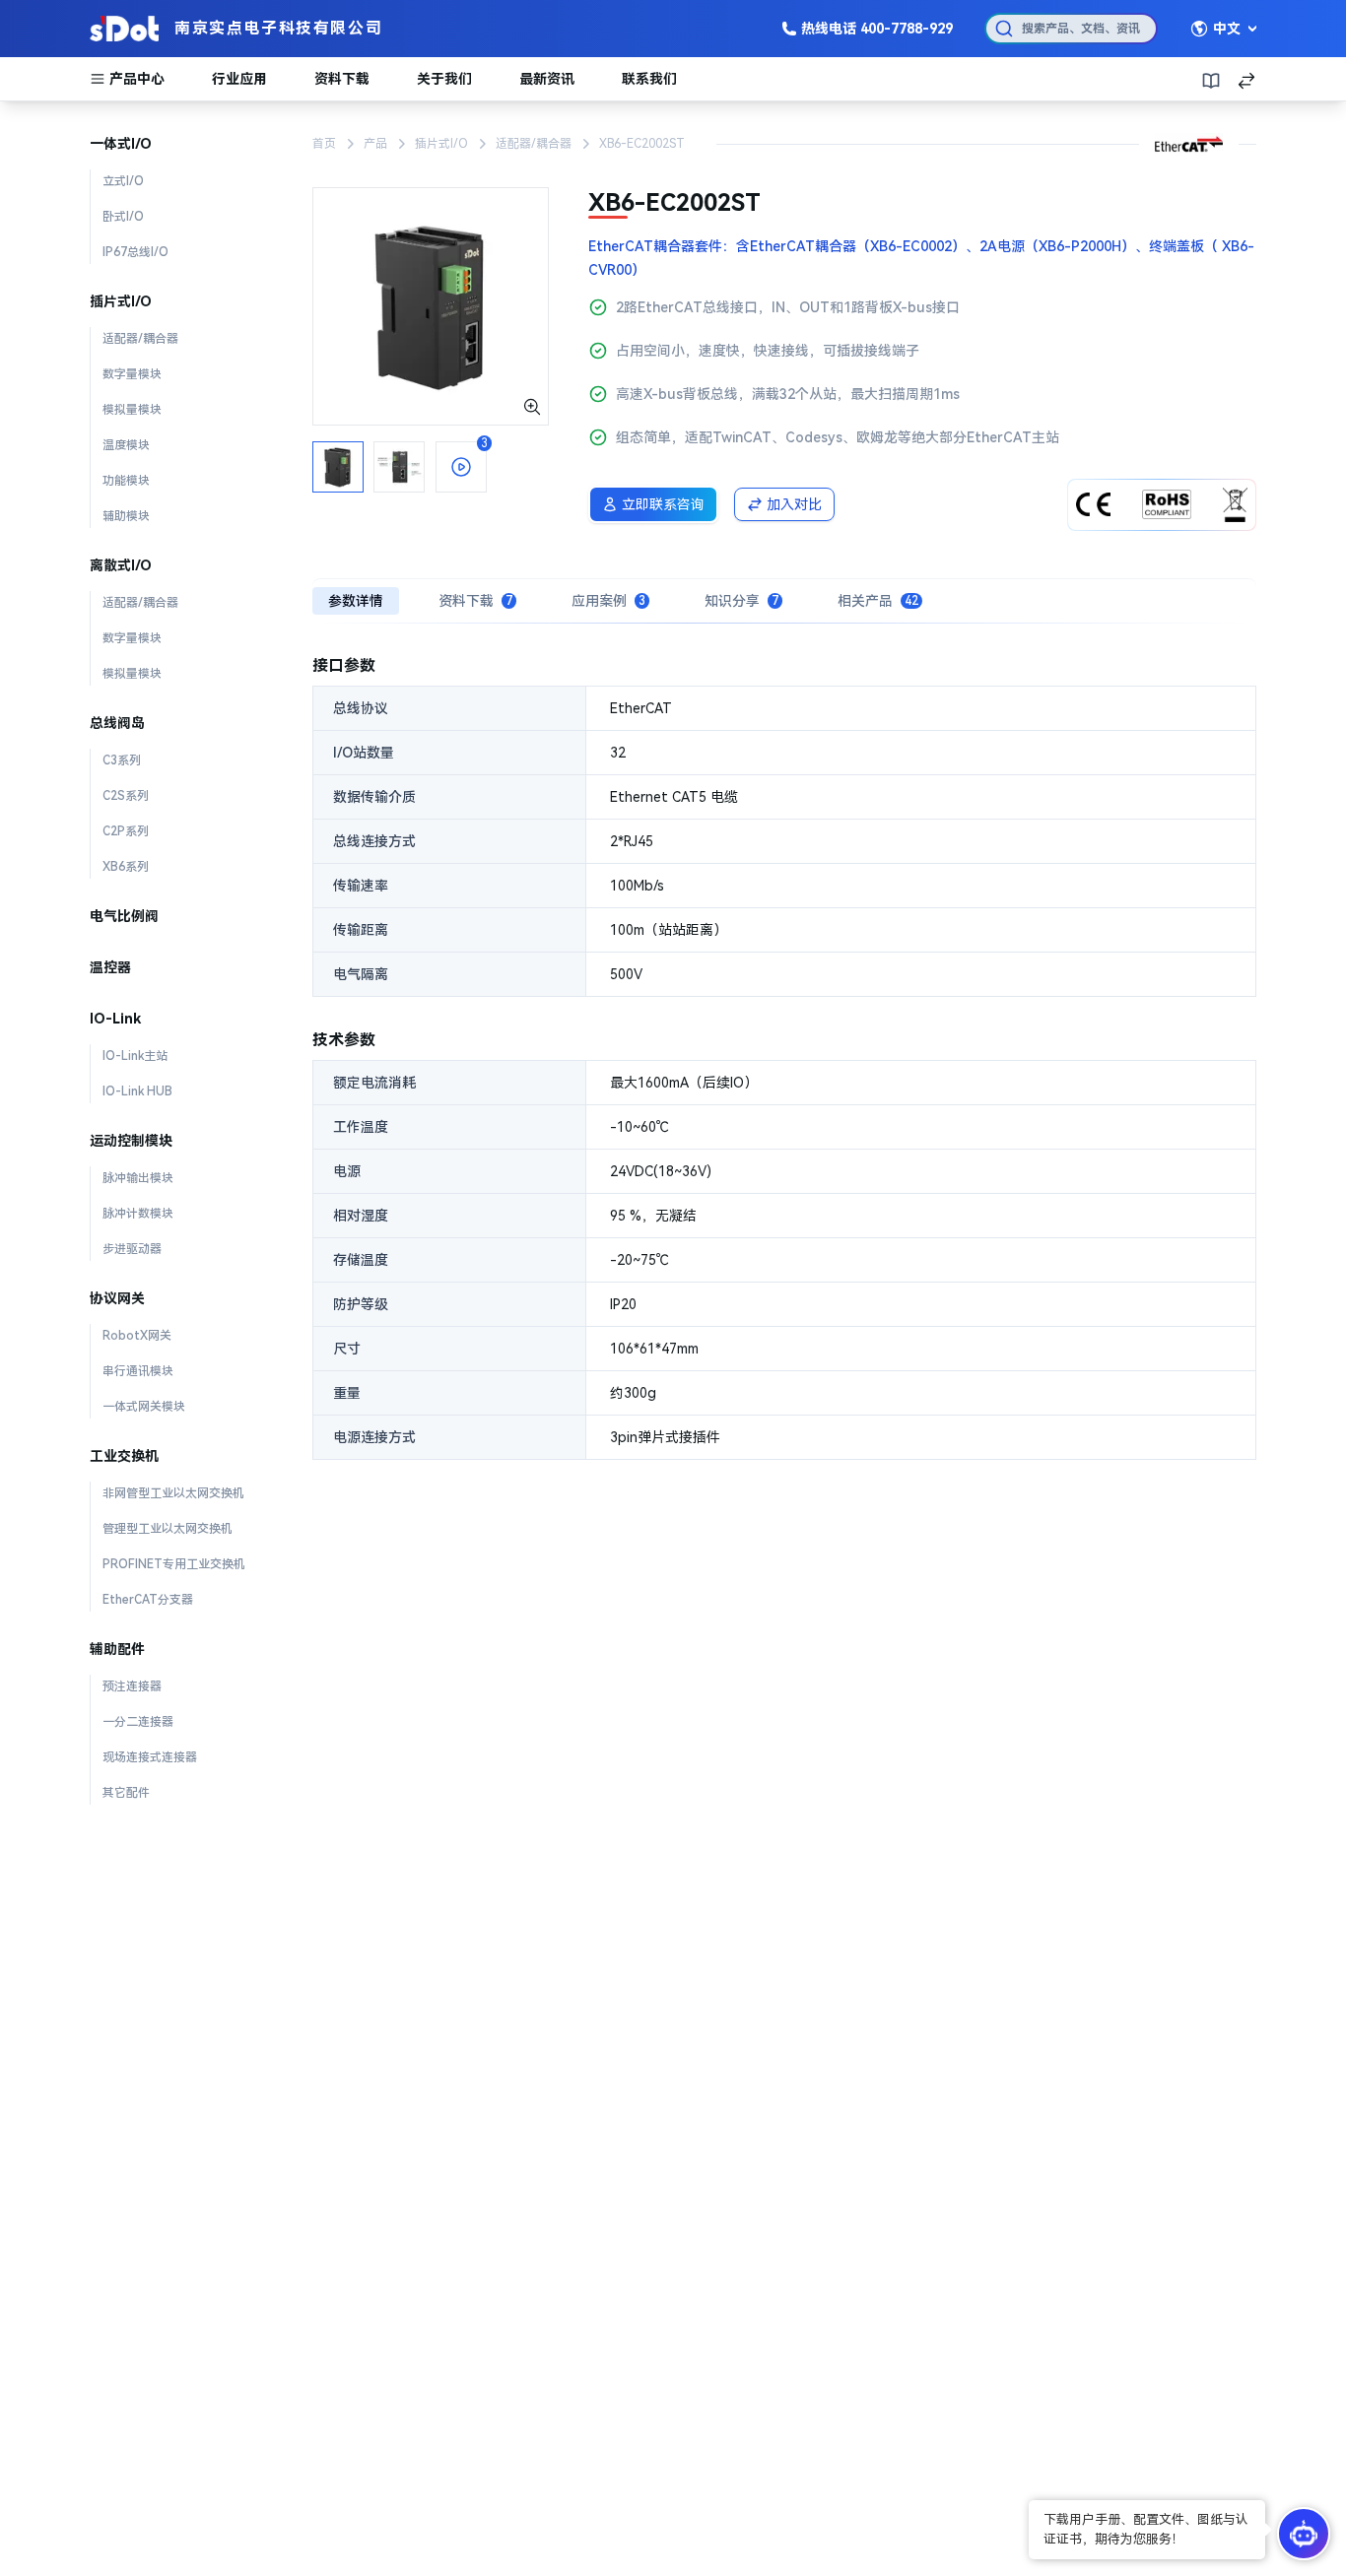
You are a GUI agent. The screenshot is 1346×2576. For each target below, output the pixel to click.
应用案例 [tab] (608, 601)
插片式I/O (441, 144)
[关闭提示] (1031, 2503)
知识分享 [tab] (741, 601)
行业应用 (239, 79)
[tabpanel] (784, 1057)
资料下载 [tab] (475, 601)
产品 (375, 144)
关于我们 (444, 79)
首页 (324, 144)
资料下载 (342, 79)
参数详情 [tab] (356, 601)
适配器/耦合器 (534, 144)
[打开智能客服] (1304, 2534)
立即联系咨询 (663, 504)
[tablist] (784, 601)
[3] (431, 305)
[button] (1147, 2531)
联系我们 (649, 79)
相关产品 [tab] (878, 601)
